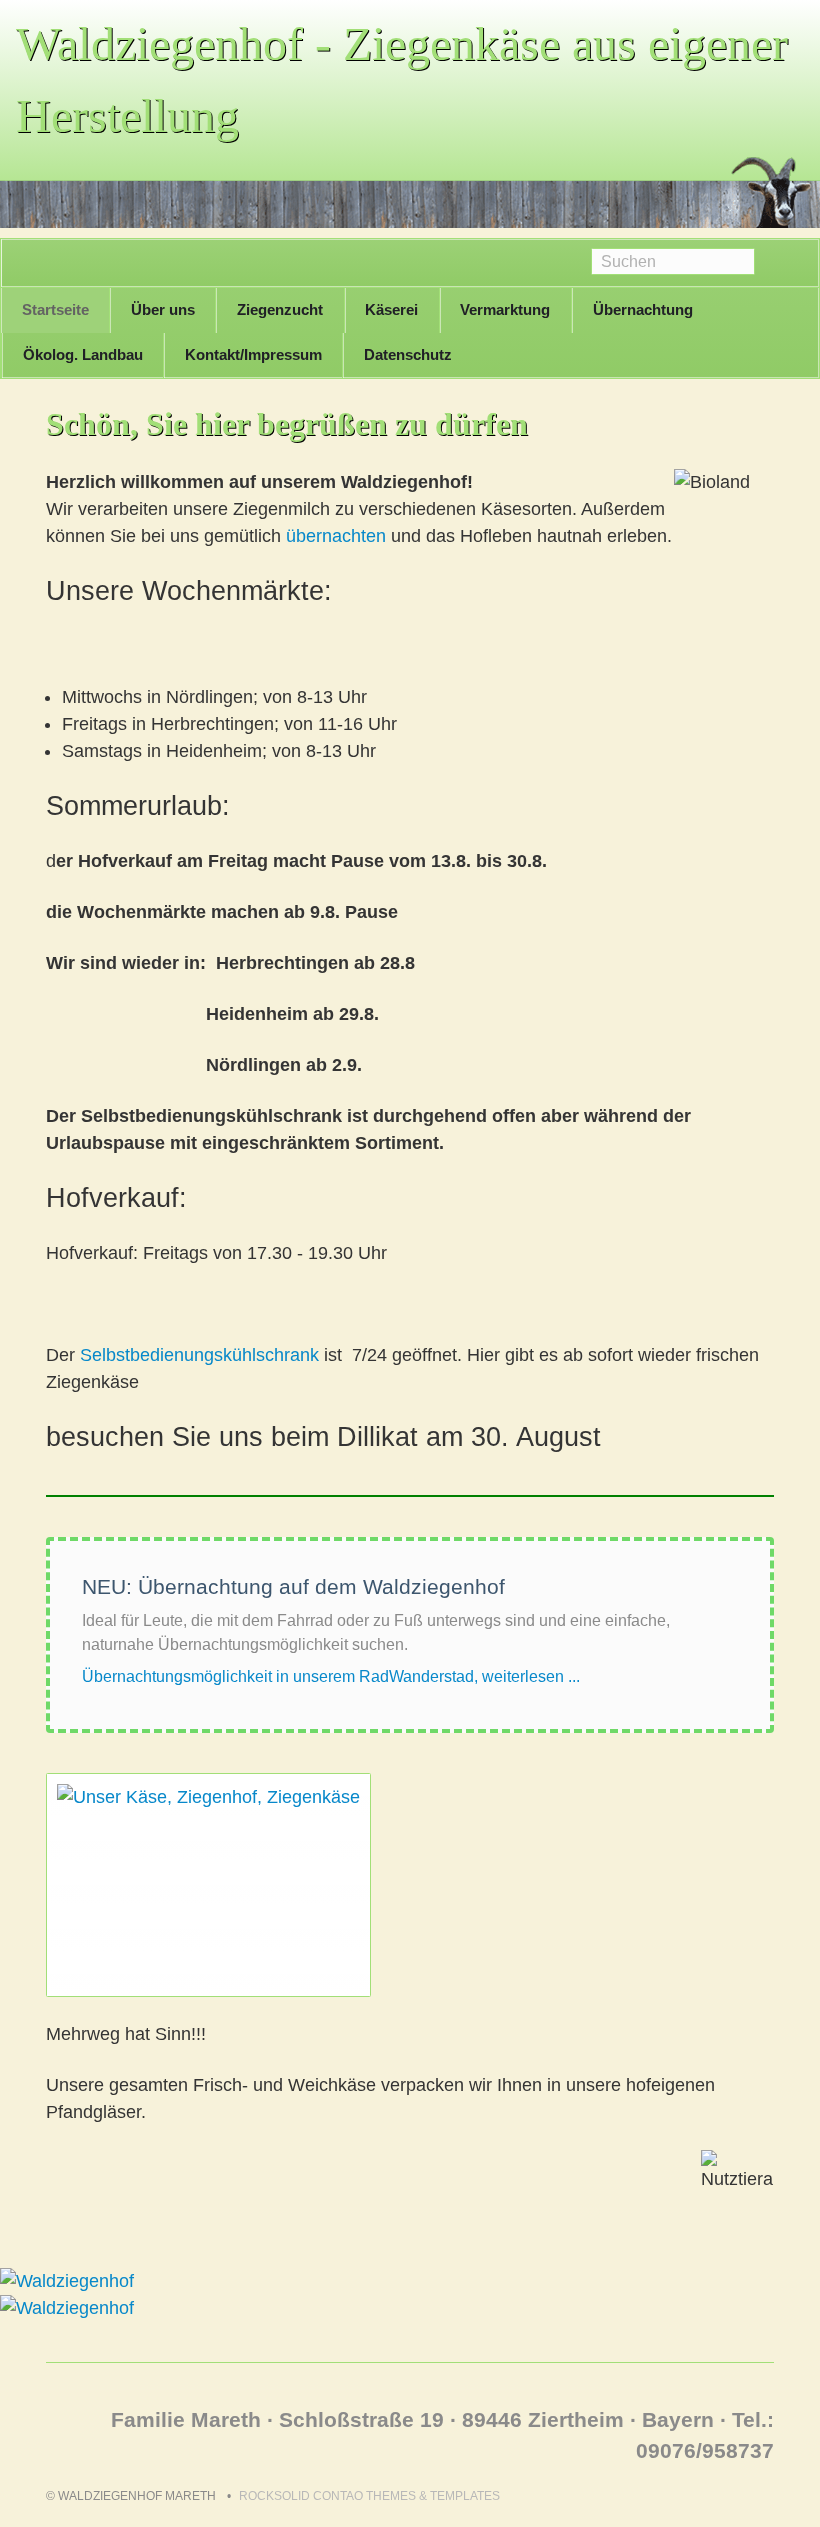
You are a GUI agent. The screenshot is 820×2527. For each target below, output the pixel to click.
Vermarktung (505, 309)
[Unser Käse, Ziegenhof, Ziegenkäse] (208, 1885)
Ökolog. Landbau (83, 354)
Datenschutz (408, 354)
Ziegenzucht (280, 309)
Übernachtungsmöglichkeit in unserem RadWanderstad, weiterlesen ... (331, 1676)
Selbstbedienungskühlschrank (199, 1355)
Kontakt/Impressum (253, 354)
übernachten (336, 536)
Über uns (163, 309)
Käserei (391, 309)
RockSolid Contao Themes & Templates (369, 2496)
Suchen (787, 263)
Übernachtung (643, 309)
